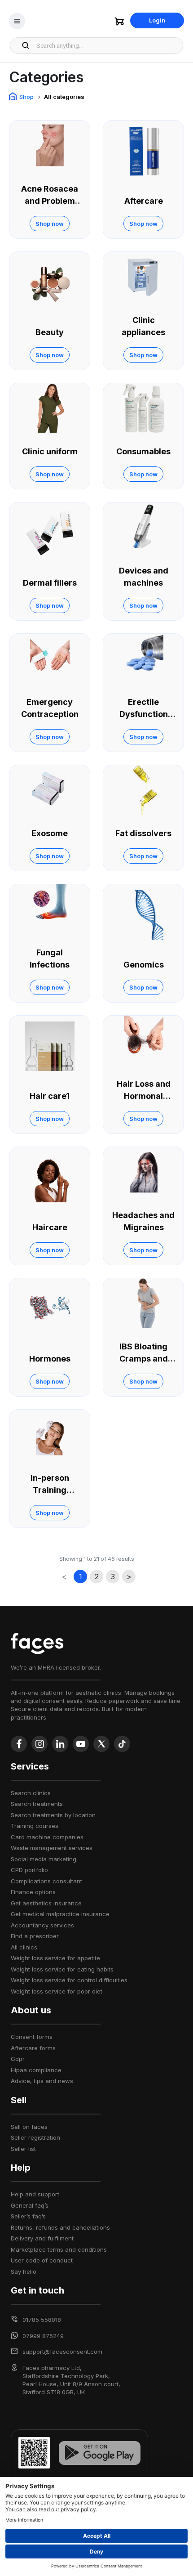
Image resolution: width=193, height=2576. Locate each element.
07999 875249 (43, 2336)
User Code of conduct (42, 2260)
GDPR (18, 2059)
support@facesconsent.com (62, 2352)
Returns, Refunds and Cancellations (60, 2227)
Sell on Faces (29, 2127)
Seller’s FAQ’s (28, 2216)
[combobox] (107, 45)
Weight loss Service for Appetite (55, 1958)
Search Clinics (31, 1793)
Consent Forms (32, 2037)
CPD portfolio (29, 1870)
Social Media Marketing (44, 1859)
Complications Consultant (46, 1881)
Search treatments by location (53, 1815)
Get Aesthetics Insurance (46, 1903)
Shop (26, 97)
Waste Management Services (52, 1848)
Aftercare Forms (33, 2048)
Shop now (50, 224)
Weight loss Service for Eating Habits (62, 1969)
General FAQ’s (30, 2205)
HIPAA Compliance (36, 2070)
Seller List (23, 2149)
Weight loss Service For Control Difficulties (69, 1980)
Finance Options (33, 1892)
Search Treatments (37, 1804)
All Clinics (24, 1947)
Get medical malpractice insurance (60, 1914)
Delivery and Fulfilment (42, 2238)
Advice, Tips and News (42, 2081)
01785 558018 (42, 2320)
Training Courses (35, 1826)
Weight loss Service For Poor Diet (57, 1991)
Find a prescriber (35, 1936)
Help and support (35, 2194)
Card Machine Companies (47, 1837)
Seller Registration (35, 2137)
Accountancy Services (42, 1925)
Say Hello (24, 2271)
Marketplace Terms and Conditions (59, 2249)
